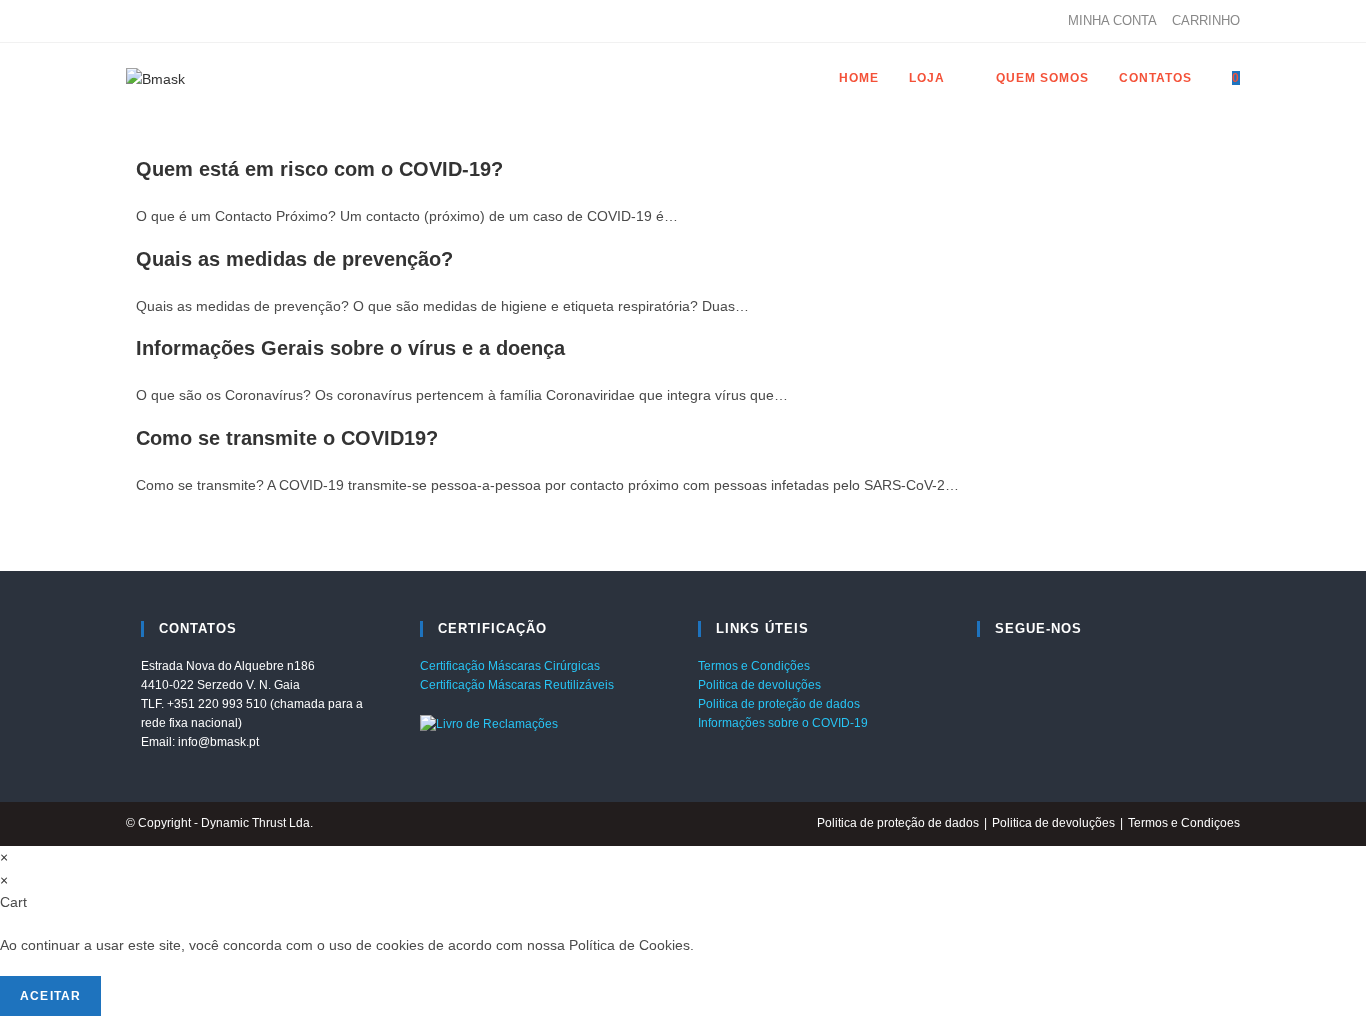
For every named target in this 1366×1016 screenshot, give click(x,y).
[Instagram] (154, 21)
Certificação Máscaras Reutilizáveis (517, 685)
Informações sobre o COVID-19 (783, 723)
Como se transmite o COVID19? (287, 438)
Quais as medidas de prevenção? (294, 259)
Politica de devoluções (759, 685)
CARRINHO (1206, 21)
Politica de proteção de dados (779, 704)
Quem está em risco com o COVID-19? (319, 169)
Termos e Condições (754, 666)
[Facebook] (134, 21)
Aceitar (50, 996)
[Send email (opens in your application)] (177, 21)
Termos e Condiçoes (1184, 823)
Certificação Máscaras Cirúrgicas (510, 666)
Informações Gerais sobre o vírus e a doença (350, 348)
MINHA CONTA (1112, 21)
